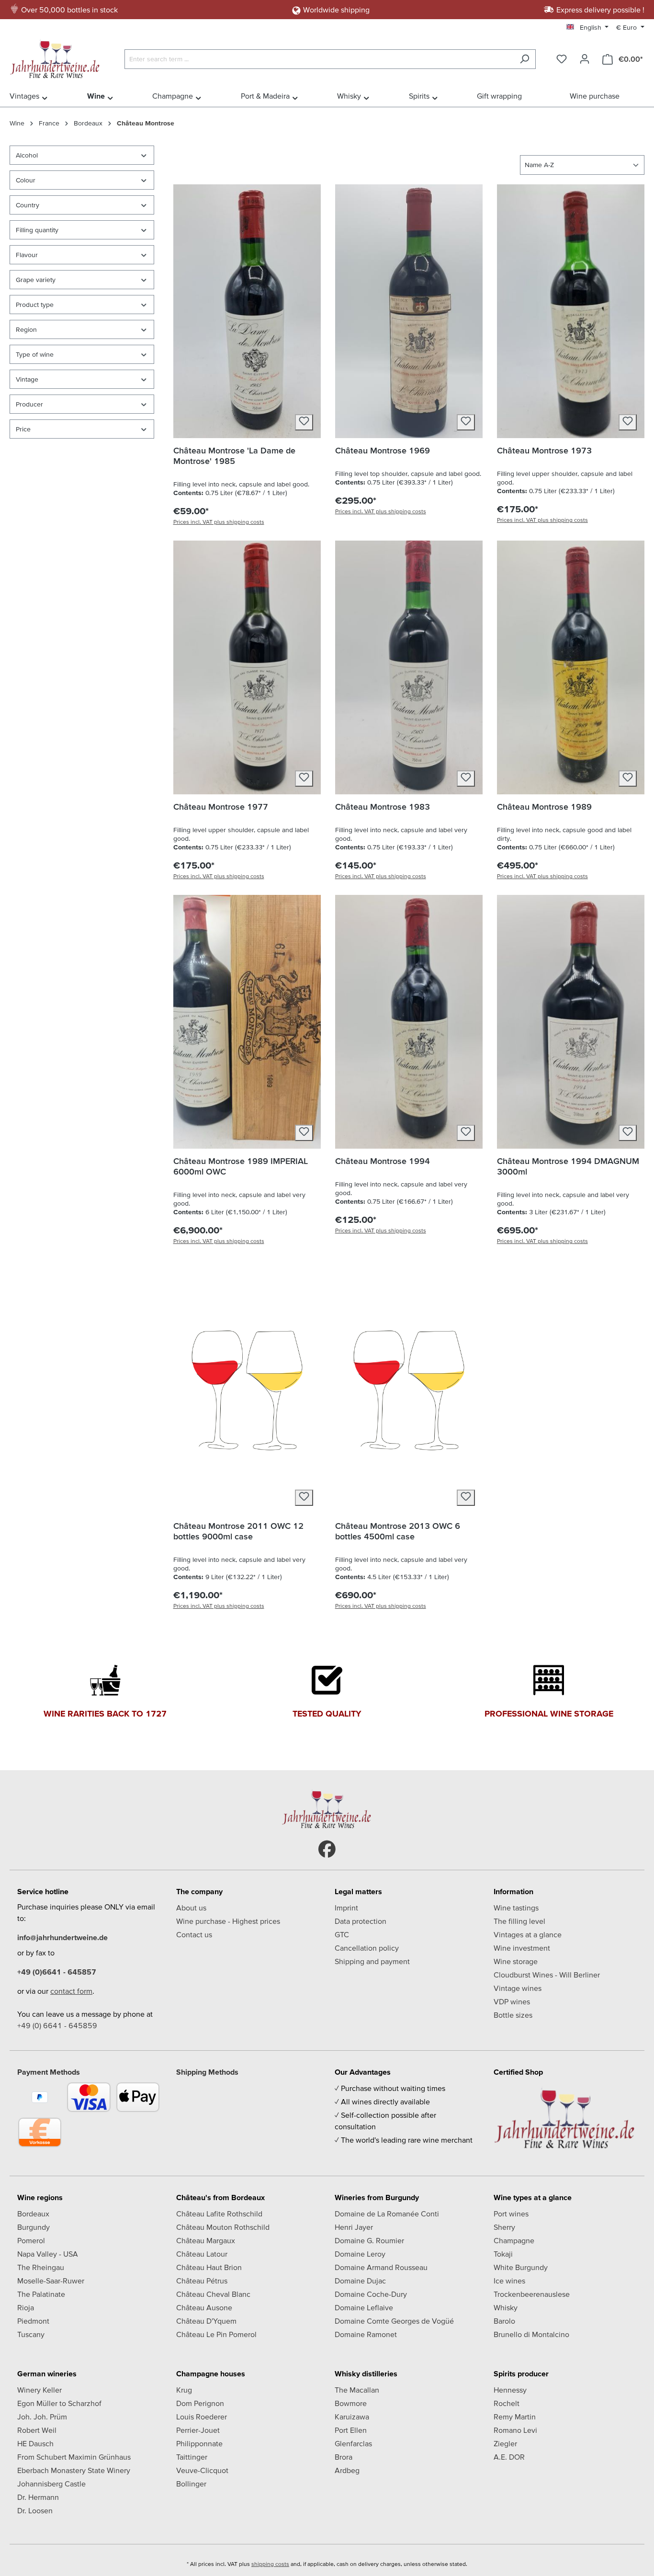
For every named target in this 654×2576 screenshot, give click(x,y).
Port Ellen (351, 2430)
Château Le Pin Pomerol (216, 2334)
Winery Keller (39, 2390)
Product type (35, 305)
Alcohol (27, 155)
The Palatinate (41, 2294)
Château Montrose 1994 (383, 1161)
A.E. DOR (509, 2457)
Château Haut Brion (209, 2267)
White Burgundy (521, 2267)
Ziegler (505, 2443)
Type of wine (35, 354)
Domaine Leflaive (364, 2307)
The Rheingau (41, 2267)
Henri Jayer (354, 2227)
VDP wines (512, 2001)
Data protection (361, 1921)
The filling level (519, 1921)
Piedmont (33, 2321)
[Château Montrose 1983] (409, 667)
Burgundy (34, 2227)
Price (23, 429)
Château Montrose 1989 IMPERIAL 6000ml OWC (241, 1166)
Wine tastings (516, 1908)
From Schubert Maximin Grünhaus (74, 2457)
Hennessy (510, 2390)
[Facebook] (327, 1849)
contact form (71, 1991)
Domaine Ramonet (366, 2334)
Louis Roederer (202, 2417)
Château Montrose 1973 (544, 450)
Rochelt (507, 2403)
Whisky (506, 2307)
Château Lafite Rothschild (219, 2214)
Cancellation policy (367, 1948)
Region (26, 329)
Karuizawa (352, 2417)
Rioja (26, 2307)
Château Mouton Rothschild (223, 2227)
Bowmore (351, 2403)
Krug (184, 2390)
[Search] (524, 59)
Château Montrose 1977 (221, 807)
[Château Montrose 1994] (409, 1022)
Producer (29, 404)
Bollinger (191, 2484)
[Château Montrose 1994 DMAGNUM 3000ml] (571, 1022)
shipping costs (270, 2564)
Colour (26, 180)
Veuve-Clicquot (202, 2470)
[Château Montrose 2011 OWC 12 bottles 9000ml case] (247, 1387)
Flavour (27, 255)
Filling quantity (37, 230)
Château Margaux (206, 2240)
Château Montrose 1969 (383, 450)
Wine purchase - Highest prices (228, 1921)
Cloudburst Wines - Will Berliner (547, 1975)
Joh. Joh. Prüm (42, 2417)
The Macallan (357, 2390)
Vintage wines (518, 1988)
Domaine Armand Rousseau (381, 2267)
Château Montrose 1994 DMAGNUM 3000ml (568, 1166)
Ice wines (509, 2281)
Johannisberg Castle (51, 2484)
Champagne (514, 2240)
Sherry (504, 2227)
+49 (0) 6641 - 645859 (57, 2025)
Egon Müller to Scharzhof (59, 2403)
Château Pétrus (202, 2281)
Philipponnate (199, 2443)
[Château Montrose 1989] (571, 667)
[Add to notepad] (304, 422)
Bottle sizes (513, 2015)
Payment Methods (49, 2072)
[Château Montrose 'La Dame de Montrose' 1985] (247, 311)
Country (28, 205)
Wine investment (522, 1948)
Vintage (27, 379)
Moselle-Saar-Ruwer (51, 2281)
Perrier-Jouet (198, 2430)
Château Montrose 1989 (544, 807)
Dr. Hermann (38, 2497)
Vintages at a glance (528, 1934)
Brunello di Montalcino (531, 2334)
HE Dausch (35, 2443)
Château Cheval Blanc (213, 2294)
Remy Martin (515, 2417)
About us (191, 1908)
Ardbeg (347, 2470)
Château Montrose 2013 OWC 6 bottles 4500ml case (398, 1531)
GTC (342, 1934)
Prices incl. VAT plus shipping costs (219, 522)
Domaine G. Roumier (369, 2240)
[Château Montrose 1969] (409, 311)
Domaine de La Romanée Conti (387, 2214)
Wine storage (516, 1961)
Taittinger (192, 2457)
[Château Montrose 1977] (247, 667)
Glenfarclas (353, 2443)
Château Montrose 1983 (383, 807)
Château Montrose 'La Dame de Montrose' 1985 (234, 456)
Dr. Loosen (35, 2510)
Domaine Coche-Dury (371, 2294)
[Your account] (585, 59)
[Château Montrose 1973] (571, 311)
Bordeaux (33, 2214)
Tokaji (503, 2254)
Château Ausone (204, 2307)
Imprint (346, 1908)
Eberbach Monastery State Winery (74, 2470)
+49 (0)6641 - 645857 (57, 1972)
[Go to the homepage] (57, 57)
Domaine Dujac (360, 2281)
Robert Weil (37, 2430)
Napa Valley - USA (48, 2254)
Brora (344, 2457)
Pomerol (31, 2240)
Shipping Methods (207, 2072)
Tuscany (31, 2334)
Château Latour (202, 2254)
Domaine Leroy (360, 2254)
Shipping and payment (372, 1961)
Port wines (511, 2214)
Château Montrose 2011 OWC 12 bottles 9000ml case (238, 1531)
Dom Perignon (200, 2403)
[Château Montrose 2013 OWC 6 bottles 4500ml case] (409, 1387)
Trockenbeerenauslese (532, 2294)
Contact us (194, 1934)
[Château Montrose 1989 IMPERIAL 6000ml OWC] (247, 1022)
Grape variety (36, 280)
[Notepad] (562, 59)
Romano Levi (515, 2430)
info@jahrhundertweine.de (62, 1937)
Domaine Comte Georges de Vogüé (394, 2321)
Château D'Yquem (206, 2321)
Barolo (504, 2321)
